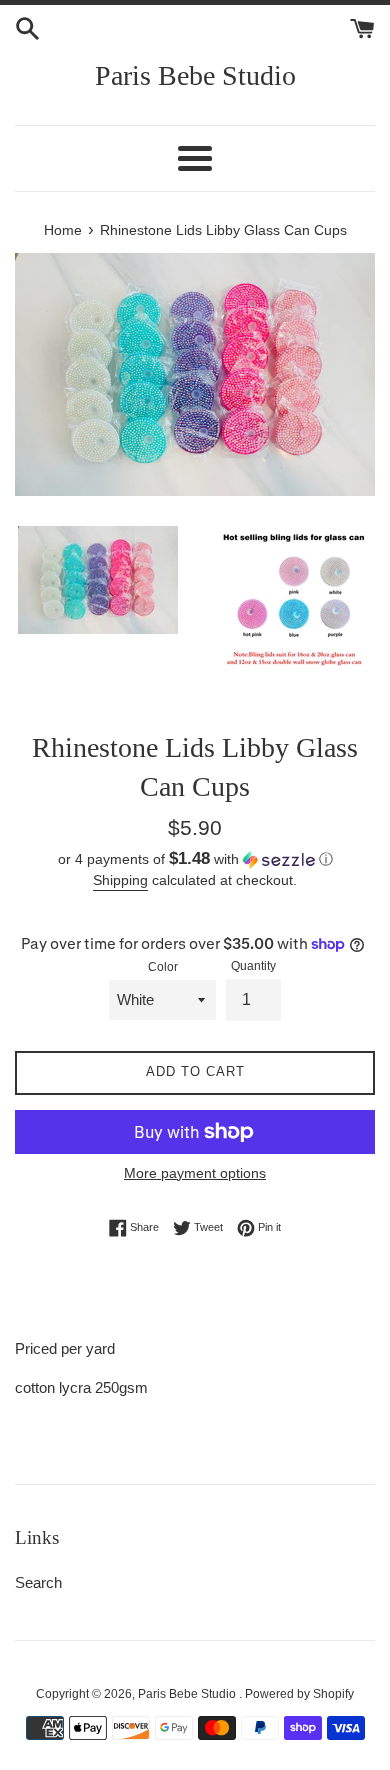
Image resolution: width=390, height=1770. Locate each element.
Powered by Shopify (299, 1694)
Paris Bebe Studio (195, 75)
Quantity (253, 966)
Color (163, 967)
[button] (195, 859)
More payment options (195, 1173)
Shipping (120, 880)
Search (38, 1582)
